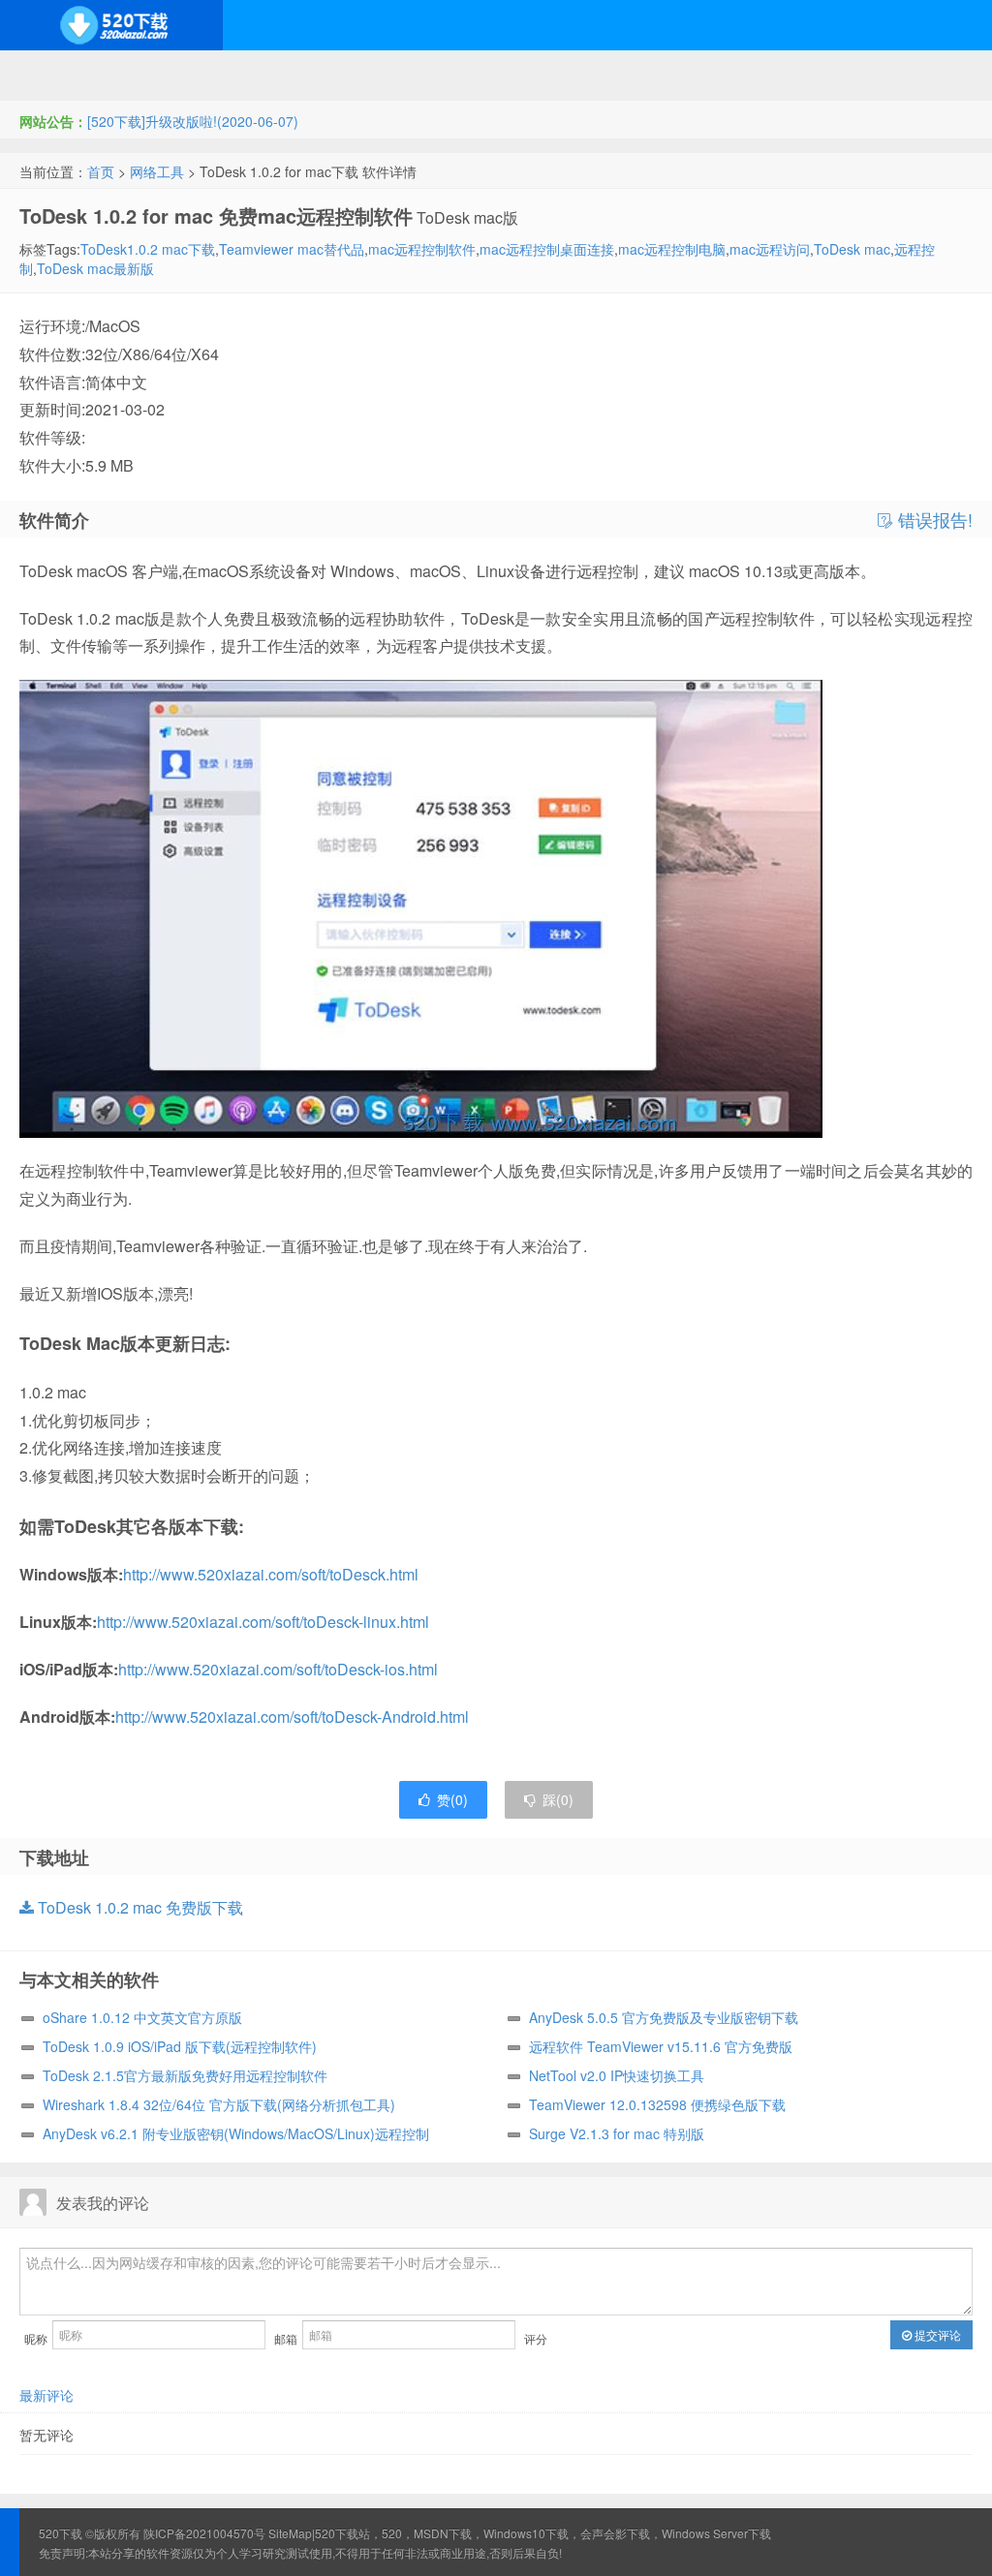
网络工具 (157, 171)
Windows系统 (53, 76)
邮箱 (286, 2338)
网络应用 (394, 76)
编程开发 (224, 76)
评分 (536, 2338)
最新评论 (46, 2395)
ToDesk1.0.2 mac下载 (148, 249)
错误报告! (933, 520)
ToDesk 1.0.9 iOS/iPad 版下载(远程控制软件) (180, 2046)
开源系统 (145, 76)
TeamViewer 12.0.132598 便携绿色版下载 (657, 2104)
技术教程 (473, 76)
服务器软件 (309, 76)
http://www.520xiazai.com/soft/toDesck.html (271, 1574)
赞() (452, 1799)
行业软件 (630, 76)
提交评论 (936, 2334)
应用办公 (551, 76)
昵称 (36, 2338)
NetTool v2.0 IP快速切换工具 (617, 2075)
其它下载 (787, 76)
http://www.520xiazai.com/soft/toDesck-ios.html (278, 1669)
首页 (101, 171)
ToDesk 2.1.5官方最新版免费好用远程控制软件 (185, 2075)
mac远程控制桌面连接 (547, 249)
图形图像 (708, 76)
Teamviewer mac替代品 (292, 249)
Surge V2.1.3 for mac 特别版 (617, 2133)
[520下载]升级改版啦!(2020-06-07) (193, 121)
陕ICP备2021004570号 (204, 2533)
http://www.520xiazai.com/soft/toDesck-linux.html (263, 1622)
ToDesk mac (852, 249)
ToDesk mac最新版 (95, 268)
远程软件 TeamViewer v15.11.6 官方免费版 (661, 2046)
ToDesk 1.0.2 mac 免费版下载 (139, 1907)
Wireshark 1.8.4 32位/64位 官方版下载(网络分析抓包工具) (219, 2104)
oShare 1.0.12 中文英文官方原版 (142, 2017)
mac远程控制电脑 (672, 249)
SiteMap (290, 2533)
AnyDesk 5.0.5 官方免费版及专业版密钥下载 (664, 2017)
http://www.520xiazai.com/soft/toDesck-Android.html (292, 1717)
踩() (558, 1799)
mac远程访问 (770, 249)
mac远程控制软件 (422, 249)
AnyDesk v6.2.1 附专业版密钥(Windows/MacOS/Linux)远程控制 (236, 2133)
